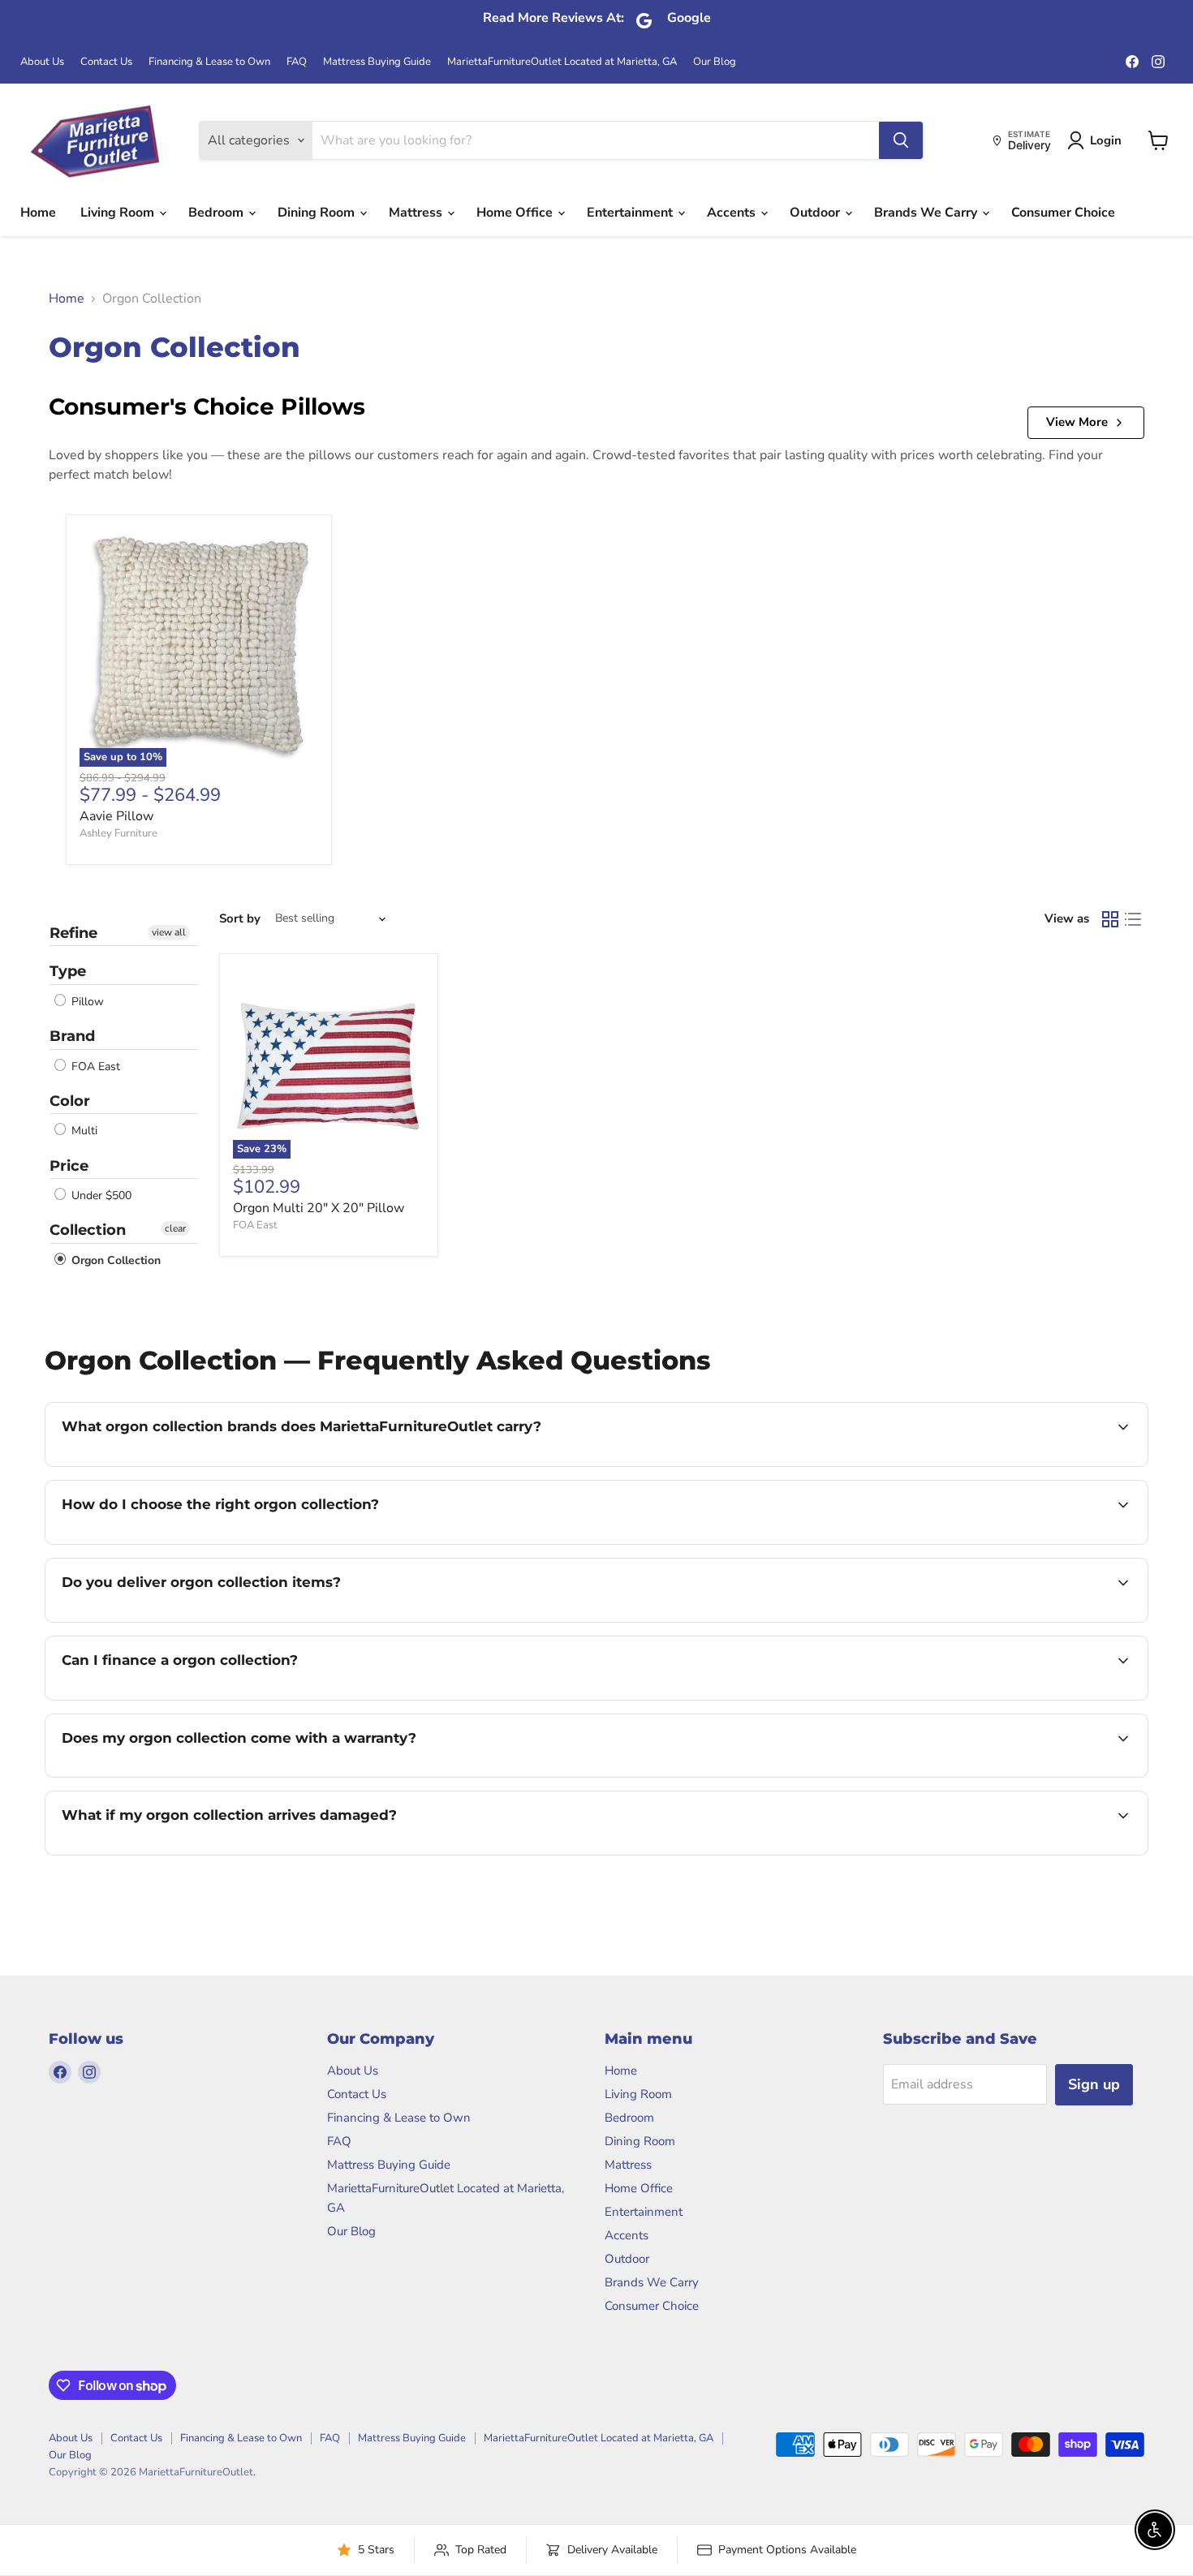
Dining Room (318, 213)
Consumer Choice (1063, 213)
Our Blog (715, 62)
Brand (72, 1036)
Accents (733, 213)
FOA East (94, 1067)
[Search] (901, 140)
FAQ (297, 62)
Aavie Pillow (116, 816)
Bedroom (217, 213)
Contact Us (106, 62)
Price (69, 1166)
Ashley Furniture (118, 833)
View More (1077, 422)
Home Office (516, 213)
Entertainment (631, 213)
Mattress (417, 213)
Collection (88, 1230)
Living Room (119, 213)
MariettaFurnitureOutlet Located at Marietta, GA (562, 62)
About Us (42, 62)
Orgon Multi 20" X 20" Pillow (319, 1208)
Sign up (1094, 2084)
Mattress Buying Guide (377, 62)
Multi (83, 1131)
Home (38, 213)
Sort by (240, 919)
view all (169, 932)
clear (175, 1228)
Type (68, 971)
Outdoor (816, 213)
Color (70, 1101)
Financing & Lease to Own (209, 62)
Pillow (86, 1002)
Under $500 (100, 1196)
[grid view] (1110, 919)
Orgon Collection (114, 1260)
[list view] (1133, 919)
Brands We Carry (927, 213)
